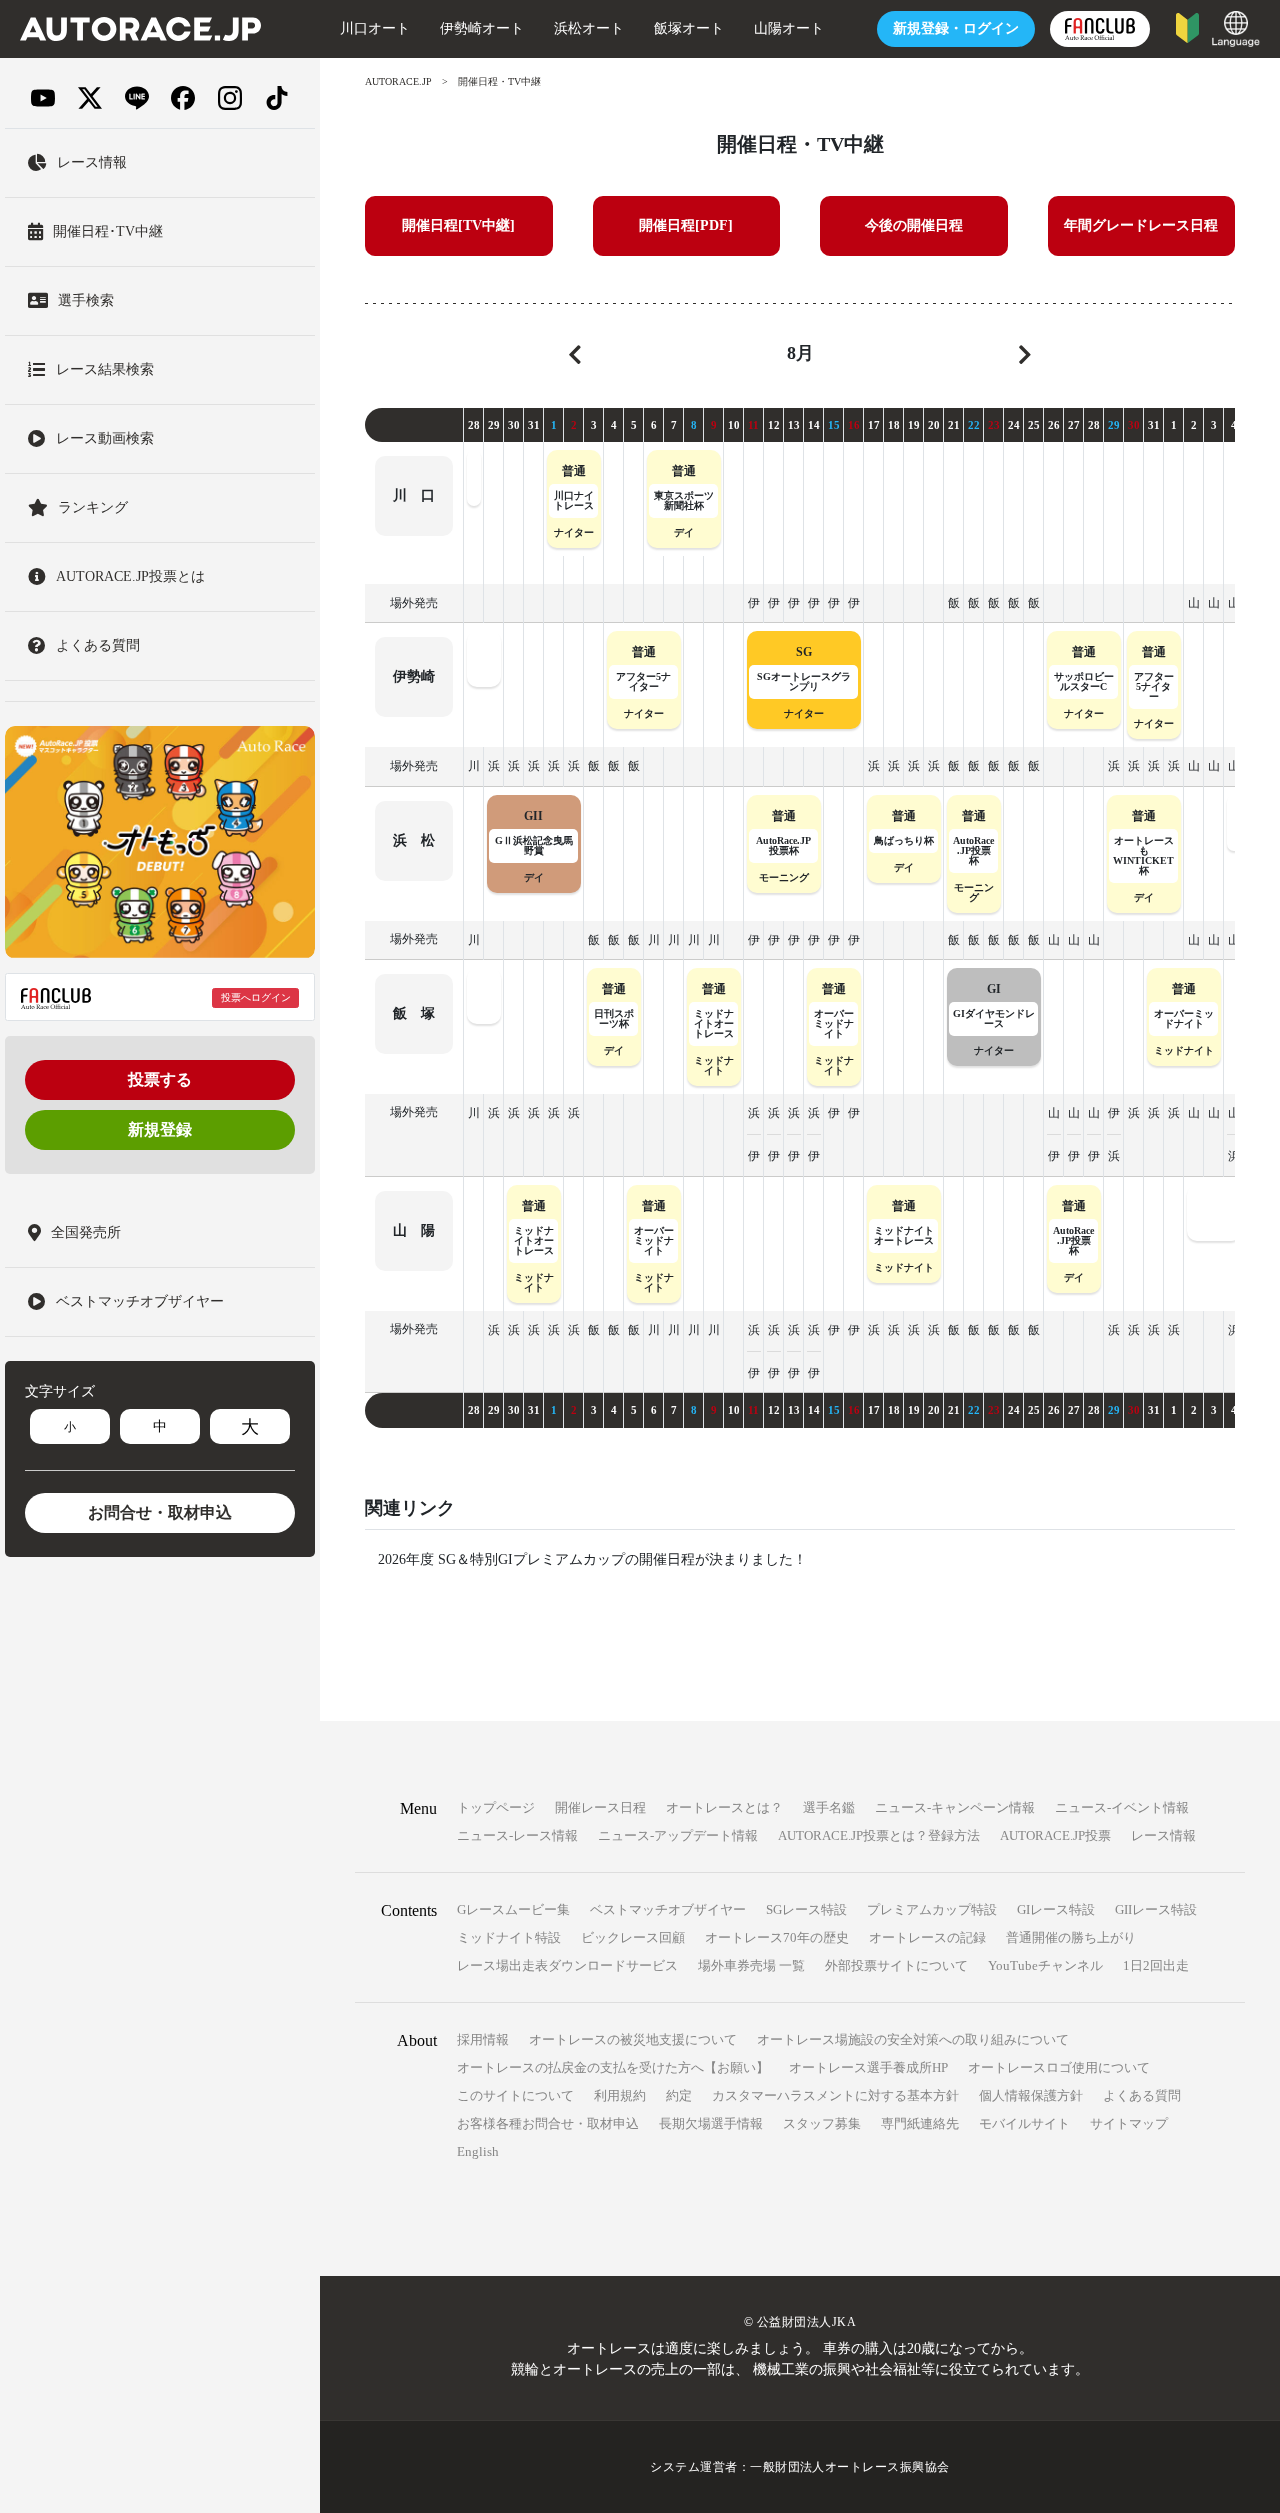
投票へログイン (256, 997)
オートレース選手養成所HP (868, 2067)
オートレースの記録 (927, 1937)
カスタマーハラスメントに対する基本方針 (835, 2095)
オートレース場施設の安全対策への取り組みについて (913, 2039)
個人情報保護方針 (1031, 2095)
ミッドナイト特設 (509, 1937)
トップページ (496, 1807)
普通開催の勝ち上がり (1071, 1937)
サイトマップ (1129, 2123)
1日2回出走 (1156, 1965)
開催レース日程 (600, 1807)
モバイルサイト (1024, 2123)
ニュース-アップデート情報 (678, 1835)
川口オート (375, 28)
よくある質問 (1142, 2095)
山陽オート (789, 28)
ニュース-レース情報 (517, 1835)
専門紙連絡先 (920, 2123)
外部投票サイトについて (896, 1965)
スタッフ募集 (822, 2123)
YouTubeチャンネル (1045, 1965)
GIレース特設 (1056, 1909)
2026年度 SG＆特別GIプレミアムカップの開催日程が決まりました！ (592, 1559)
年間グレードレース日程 (1141, 225)
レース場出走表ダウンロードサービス (567, 1965)
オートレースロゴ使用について (1059, 2067)
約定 (679, 2095)
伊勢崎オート (482, 28)
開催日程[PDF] (686, 225)
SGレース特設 (806, 1909)
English (478, 2151)
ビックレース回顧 (633, 1937)
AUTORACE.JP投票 (1055, 1835)
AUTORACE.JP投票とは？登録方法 (879, 1835)
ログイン (956, 28)
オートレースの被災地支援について (633, 2039)
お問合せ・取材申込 (160, 1513)
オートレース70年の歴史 (777, 1937)
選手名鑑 (829, 1807)
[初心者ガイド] (1187, 26)
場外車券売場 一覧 (751, 1965)
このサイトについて (515, 2095)
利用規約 (620, 2095)
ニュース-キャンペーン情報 (955, 1807)
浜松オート (589, 28)
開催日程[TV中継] (458, 225)
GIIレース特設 (1156, 1909)
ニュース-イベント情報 (1122, 1807)
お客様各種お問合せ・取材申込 (548, 2123)
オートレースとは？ (724, 1807)
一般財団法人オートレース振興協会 (850, 2467)
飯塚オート (689, 28)
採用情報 (483, 2039)
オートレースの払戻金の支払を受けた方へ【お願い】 (613, 2067)
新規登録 (160, 1130)
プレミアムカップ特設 (932, 1909)
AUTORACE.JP (398, 81)
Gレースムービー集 (513, 1909)
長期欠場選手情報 (711, 2123)
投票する (160, 1080)
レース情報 (1163, 1835)
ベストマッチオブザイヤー (668, 1909)
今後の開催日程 (914, 225)
